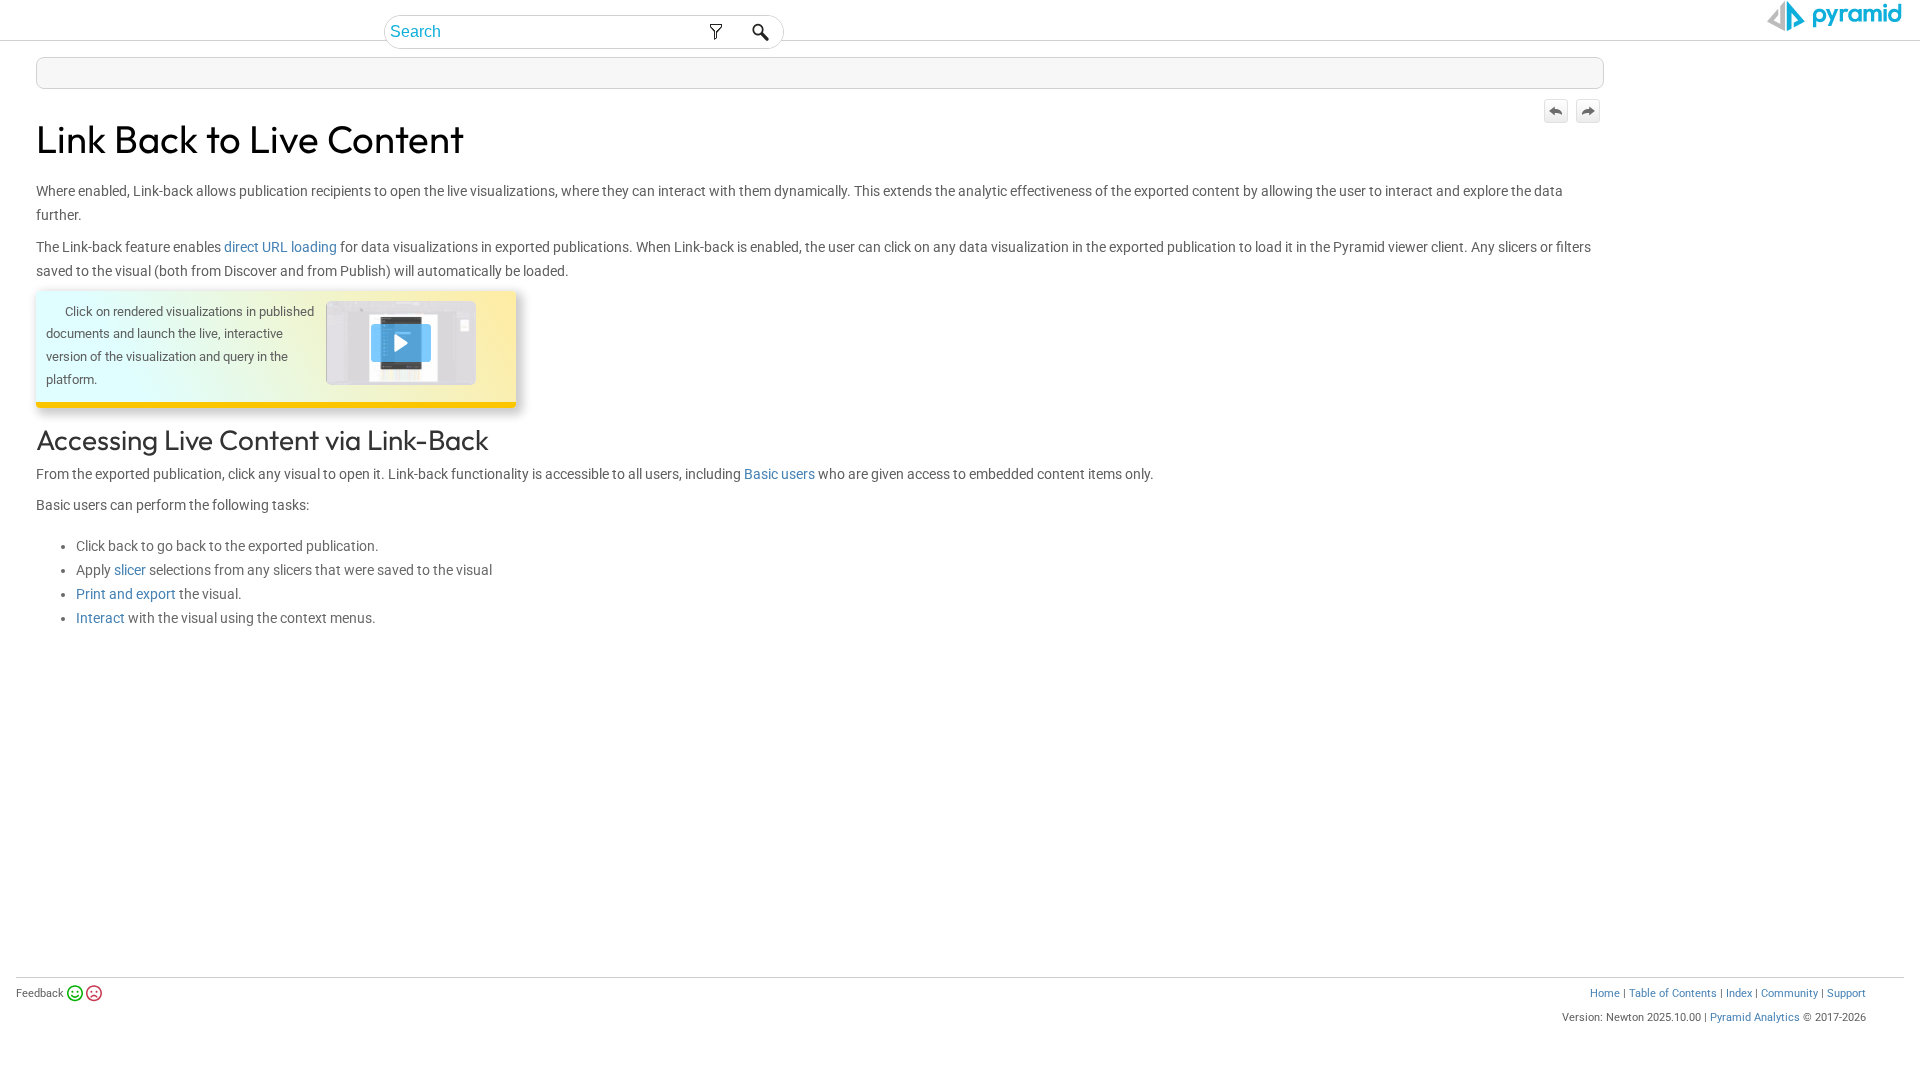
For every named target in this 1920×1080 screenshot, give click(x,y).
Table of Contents (1673, 993)
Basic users (779, 474)
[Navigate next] (1588, 111)
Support (1846, 993)
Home (1605, 993)
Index (1739, 993)
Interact (100, 618)
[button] (401, 343)
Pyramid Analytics (1755, 1017)
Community (1789, 993)
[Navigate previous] (1556, 111)
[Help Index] (1602, 68)
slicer (130, 570)
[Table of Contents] (1588, 68)
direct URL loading (280, 247)
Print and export (126, 594)
